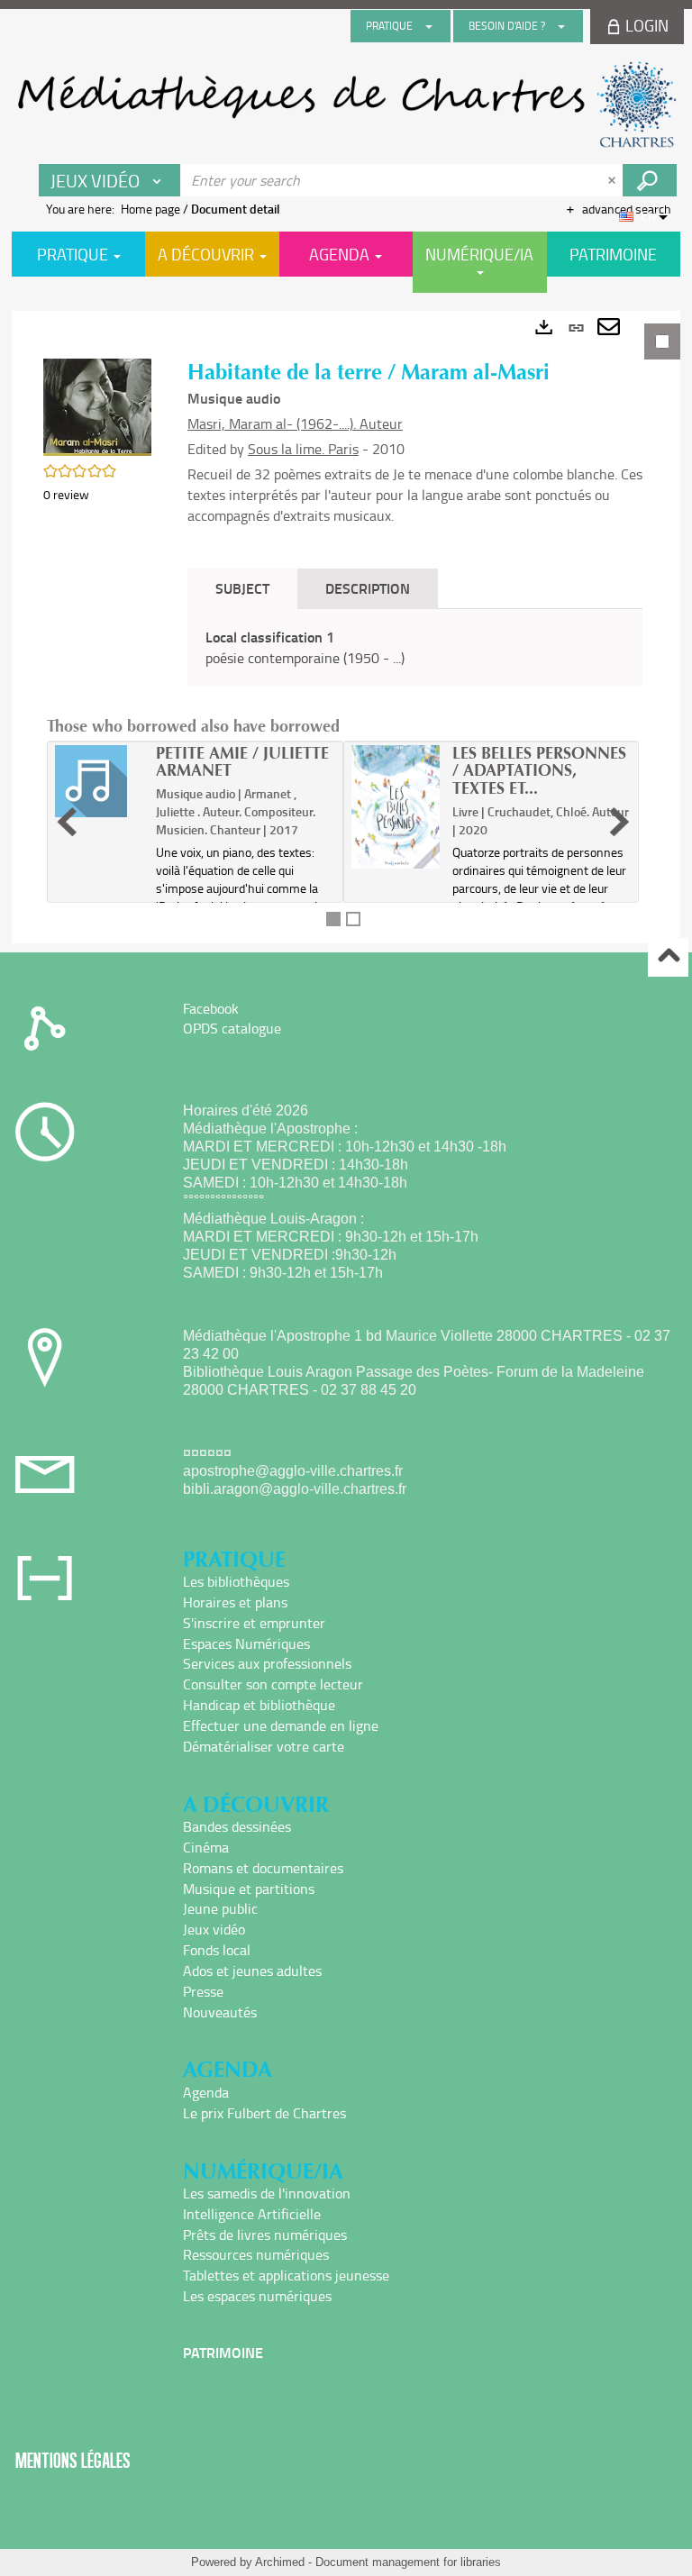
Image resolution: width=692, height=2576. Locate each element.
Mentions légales (73, 2460)
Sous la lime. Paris (303, 449)
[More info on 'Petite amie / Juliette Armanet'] (99, 781)
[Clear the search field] (614, 180)
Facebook (211, 1008)
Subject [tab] (242, 588)
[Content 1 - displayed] (333, 919)
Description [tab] (368, 588)
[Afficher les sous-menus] (429, 26)
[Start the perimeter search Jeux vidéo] (650, 180)
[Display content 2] (353, 919)
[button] (97, 406)
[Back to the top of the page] (668, 957)
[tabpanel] (346, 627)
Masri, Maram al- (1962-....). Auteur (295, 423)
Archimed (280, 2562)
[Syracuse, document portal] (346, 105)
